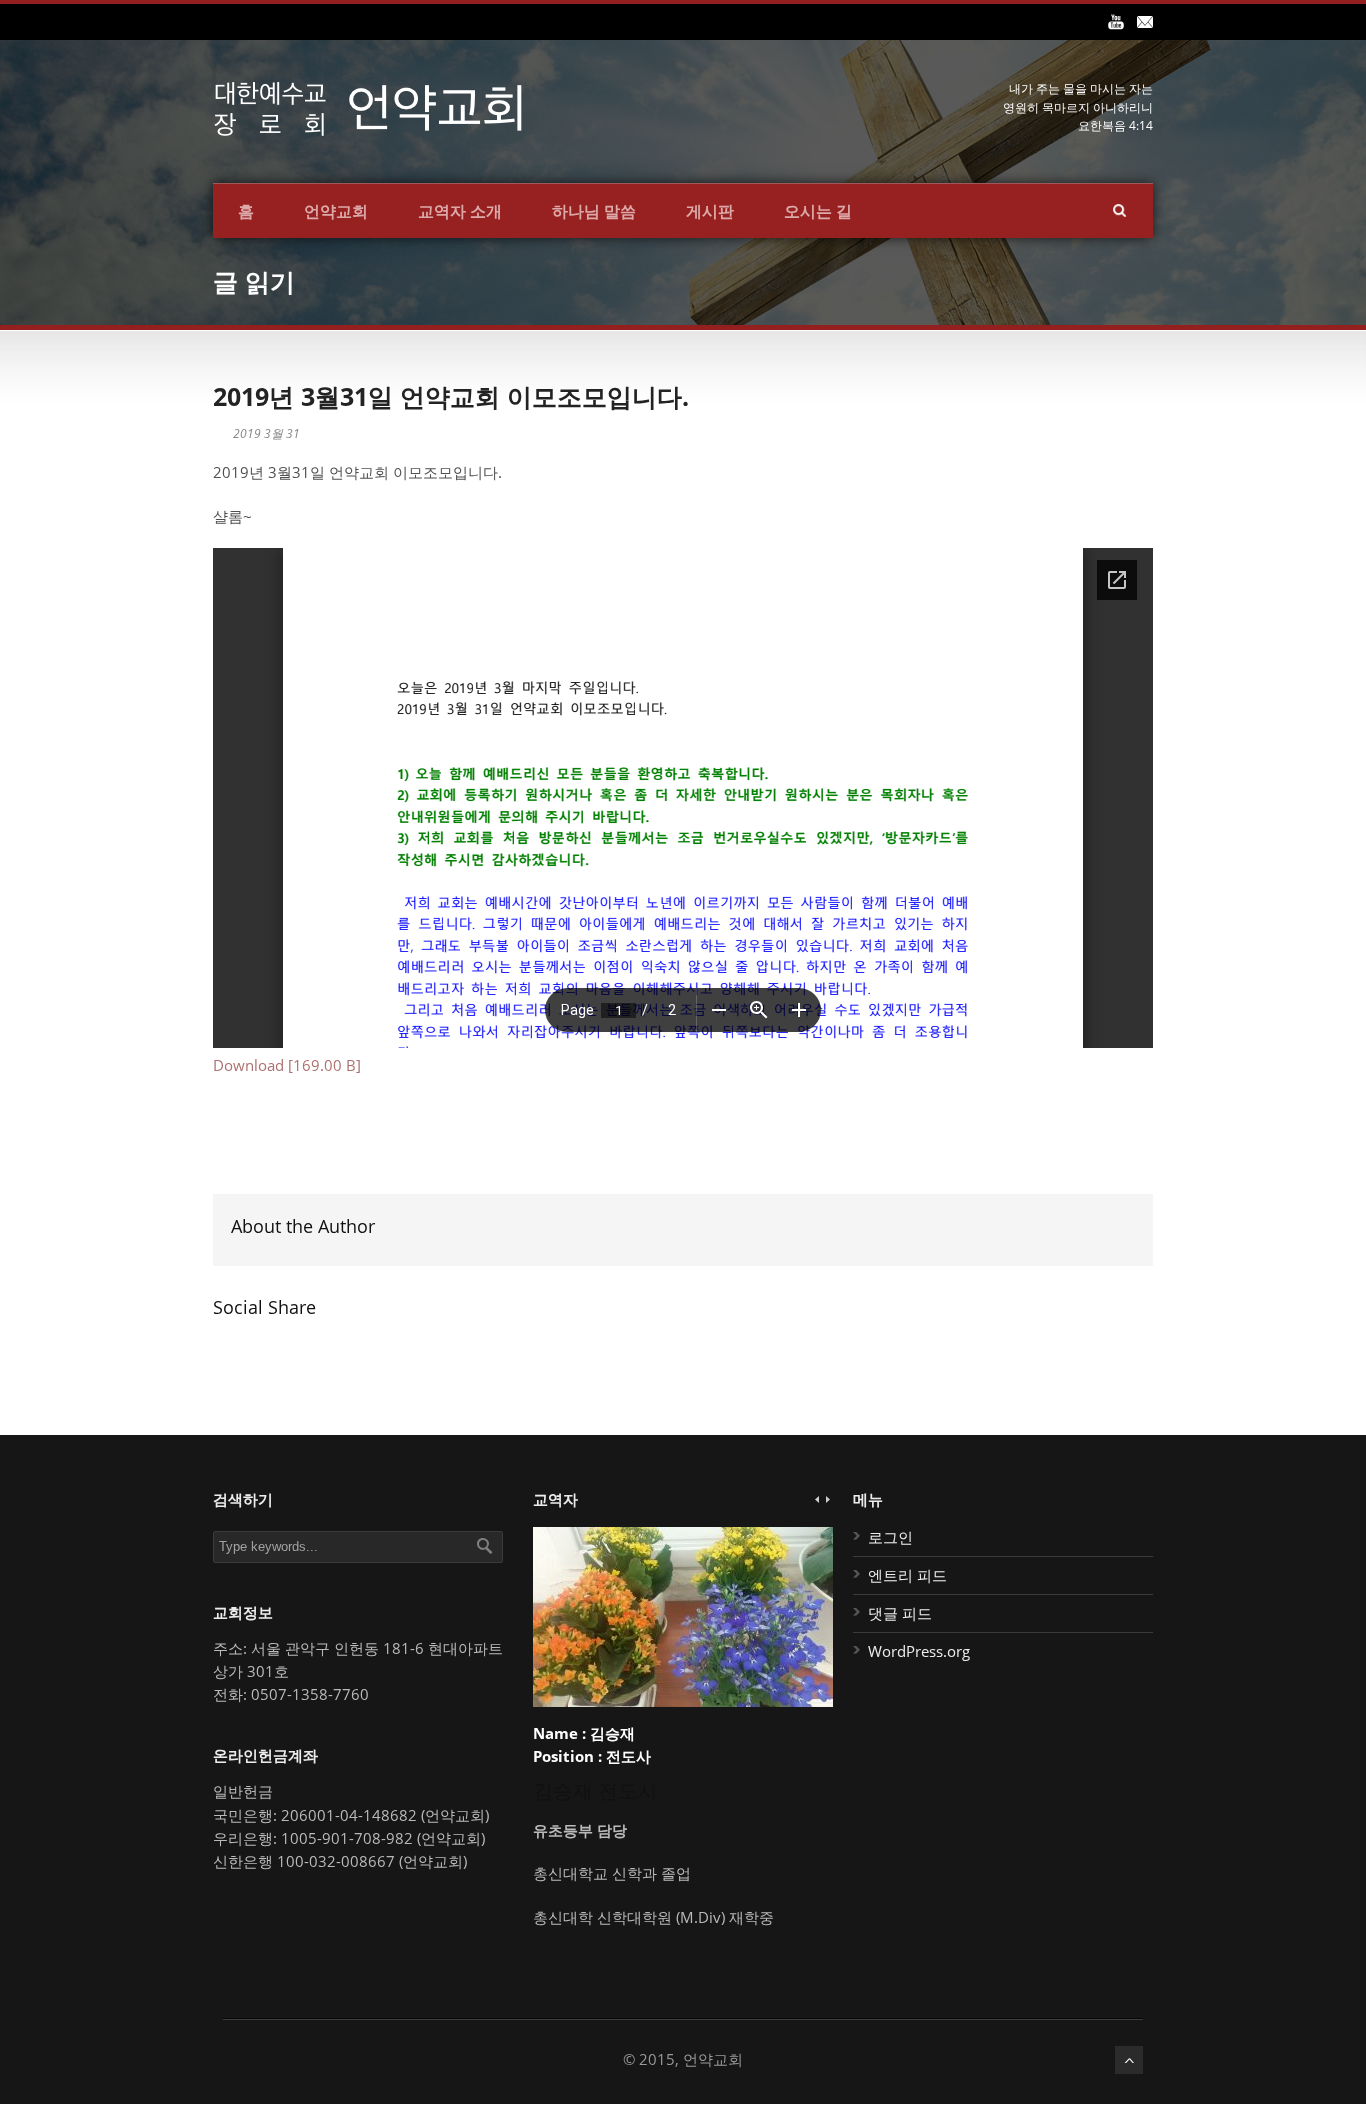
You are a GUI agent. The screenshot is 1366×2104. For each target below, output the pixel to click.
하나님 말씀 (594, 211)
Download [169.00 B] (287, 1065)
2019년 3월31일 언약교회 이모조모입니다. (451, 396)
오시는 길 (818, 211)
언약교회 (336, 211)
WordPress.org (919, 1651)
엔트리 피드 (907, 1575)
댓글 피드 (900, 1613)
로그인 (890, 1537)
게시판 (710, 211)
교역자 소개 (460, 211)
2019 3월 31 (266, 433)
